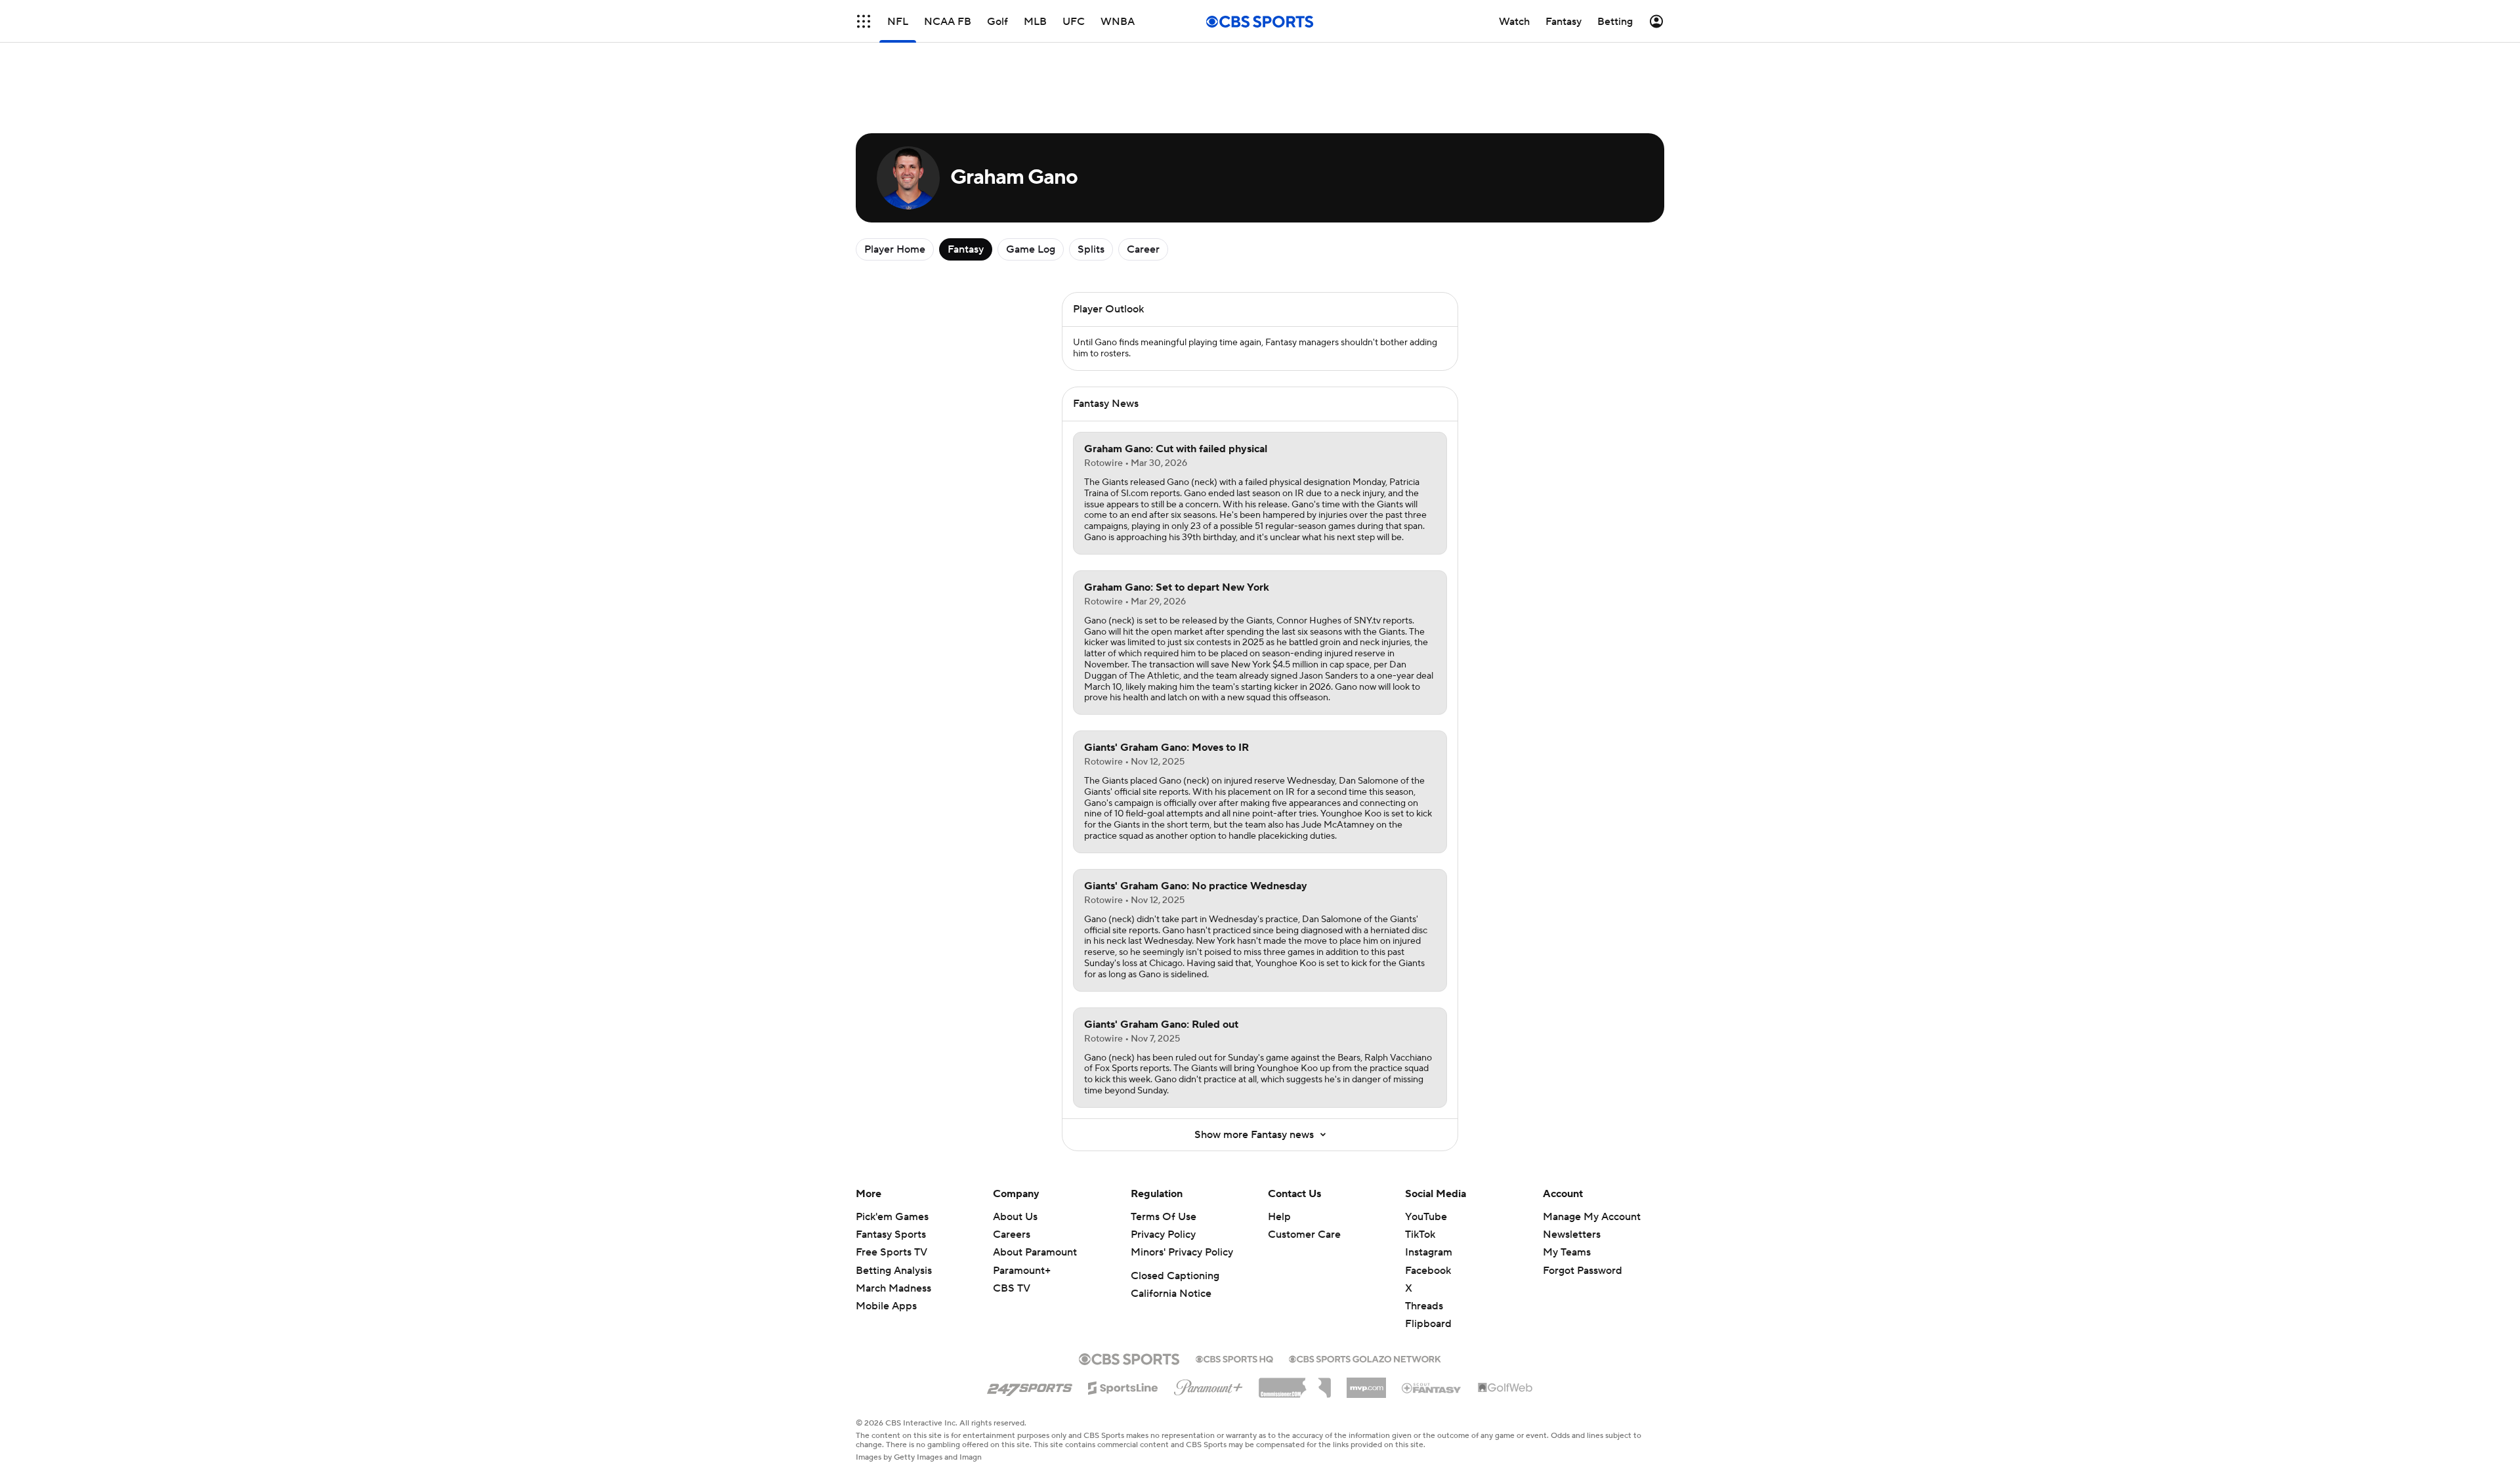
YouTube (1426, 1217)
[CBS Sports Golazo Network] (1365, 1358)
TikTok (1420, 1235)
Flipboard (1428, 1324)
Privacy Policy (1163, 1235)
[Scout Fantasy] (1432, 1387)
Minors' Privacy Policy (1182, 1252)
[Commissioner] (1295, 1383)
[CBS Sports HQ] (1234, 1358)
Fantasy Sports (891, 1235)
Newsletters (1572, 1235)
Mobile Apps (886, 1306)
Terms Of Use (1164, 1217)
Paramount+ (1022, 1271)
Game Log (1031, 249)
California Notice (1171, 1294)
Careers (1012, 1235)
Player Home (895, 249)
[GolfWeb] (1505, 1388)
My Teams (1567, 1252)
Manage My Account (1592, 1217)
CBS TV (1012, 1288)
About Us (1015, 1217)
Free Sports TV (892, 1252)
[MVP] (1366, 1383)
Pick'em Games (892, 1217)
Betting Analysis (894, 1271)
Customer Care (1304, 1235)
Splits (1091, 249)
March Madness (893, 1288)
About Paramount (1035, 1252)
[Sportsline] (1123, 1386)
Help (1279, 1217)
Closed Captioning (1175, 1276)
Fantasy (966, 249)
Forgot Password (1583, 1271)
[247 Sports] (1030, 1385)
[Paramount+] (1208, 1385)
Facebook (1428, 1271)
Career (1143, 249)
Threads (1424, 1306)
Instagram (1429, 1252)
